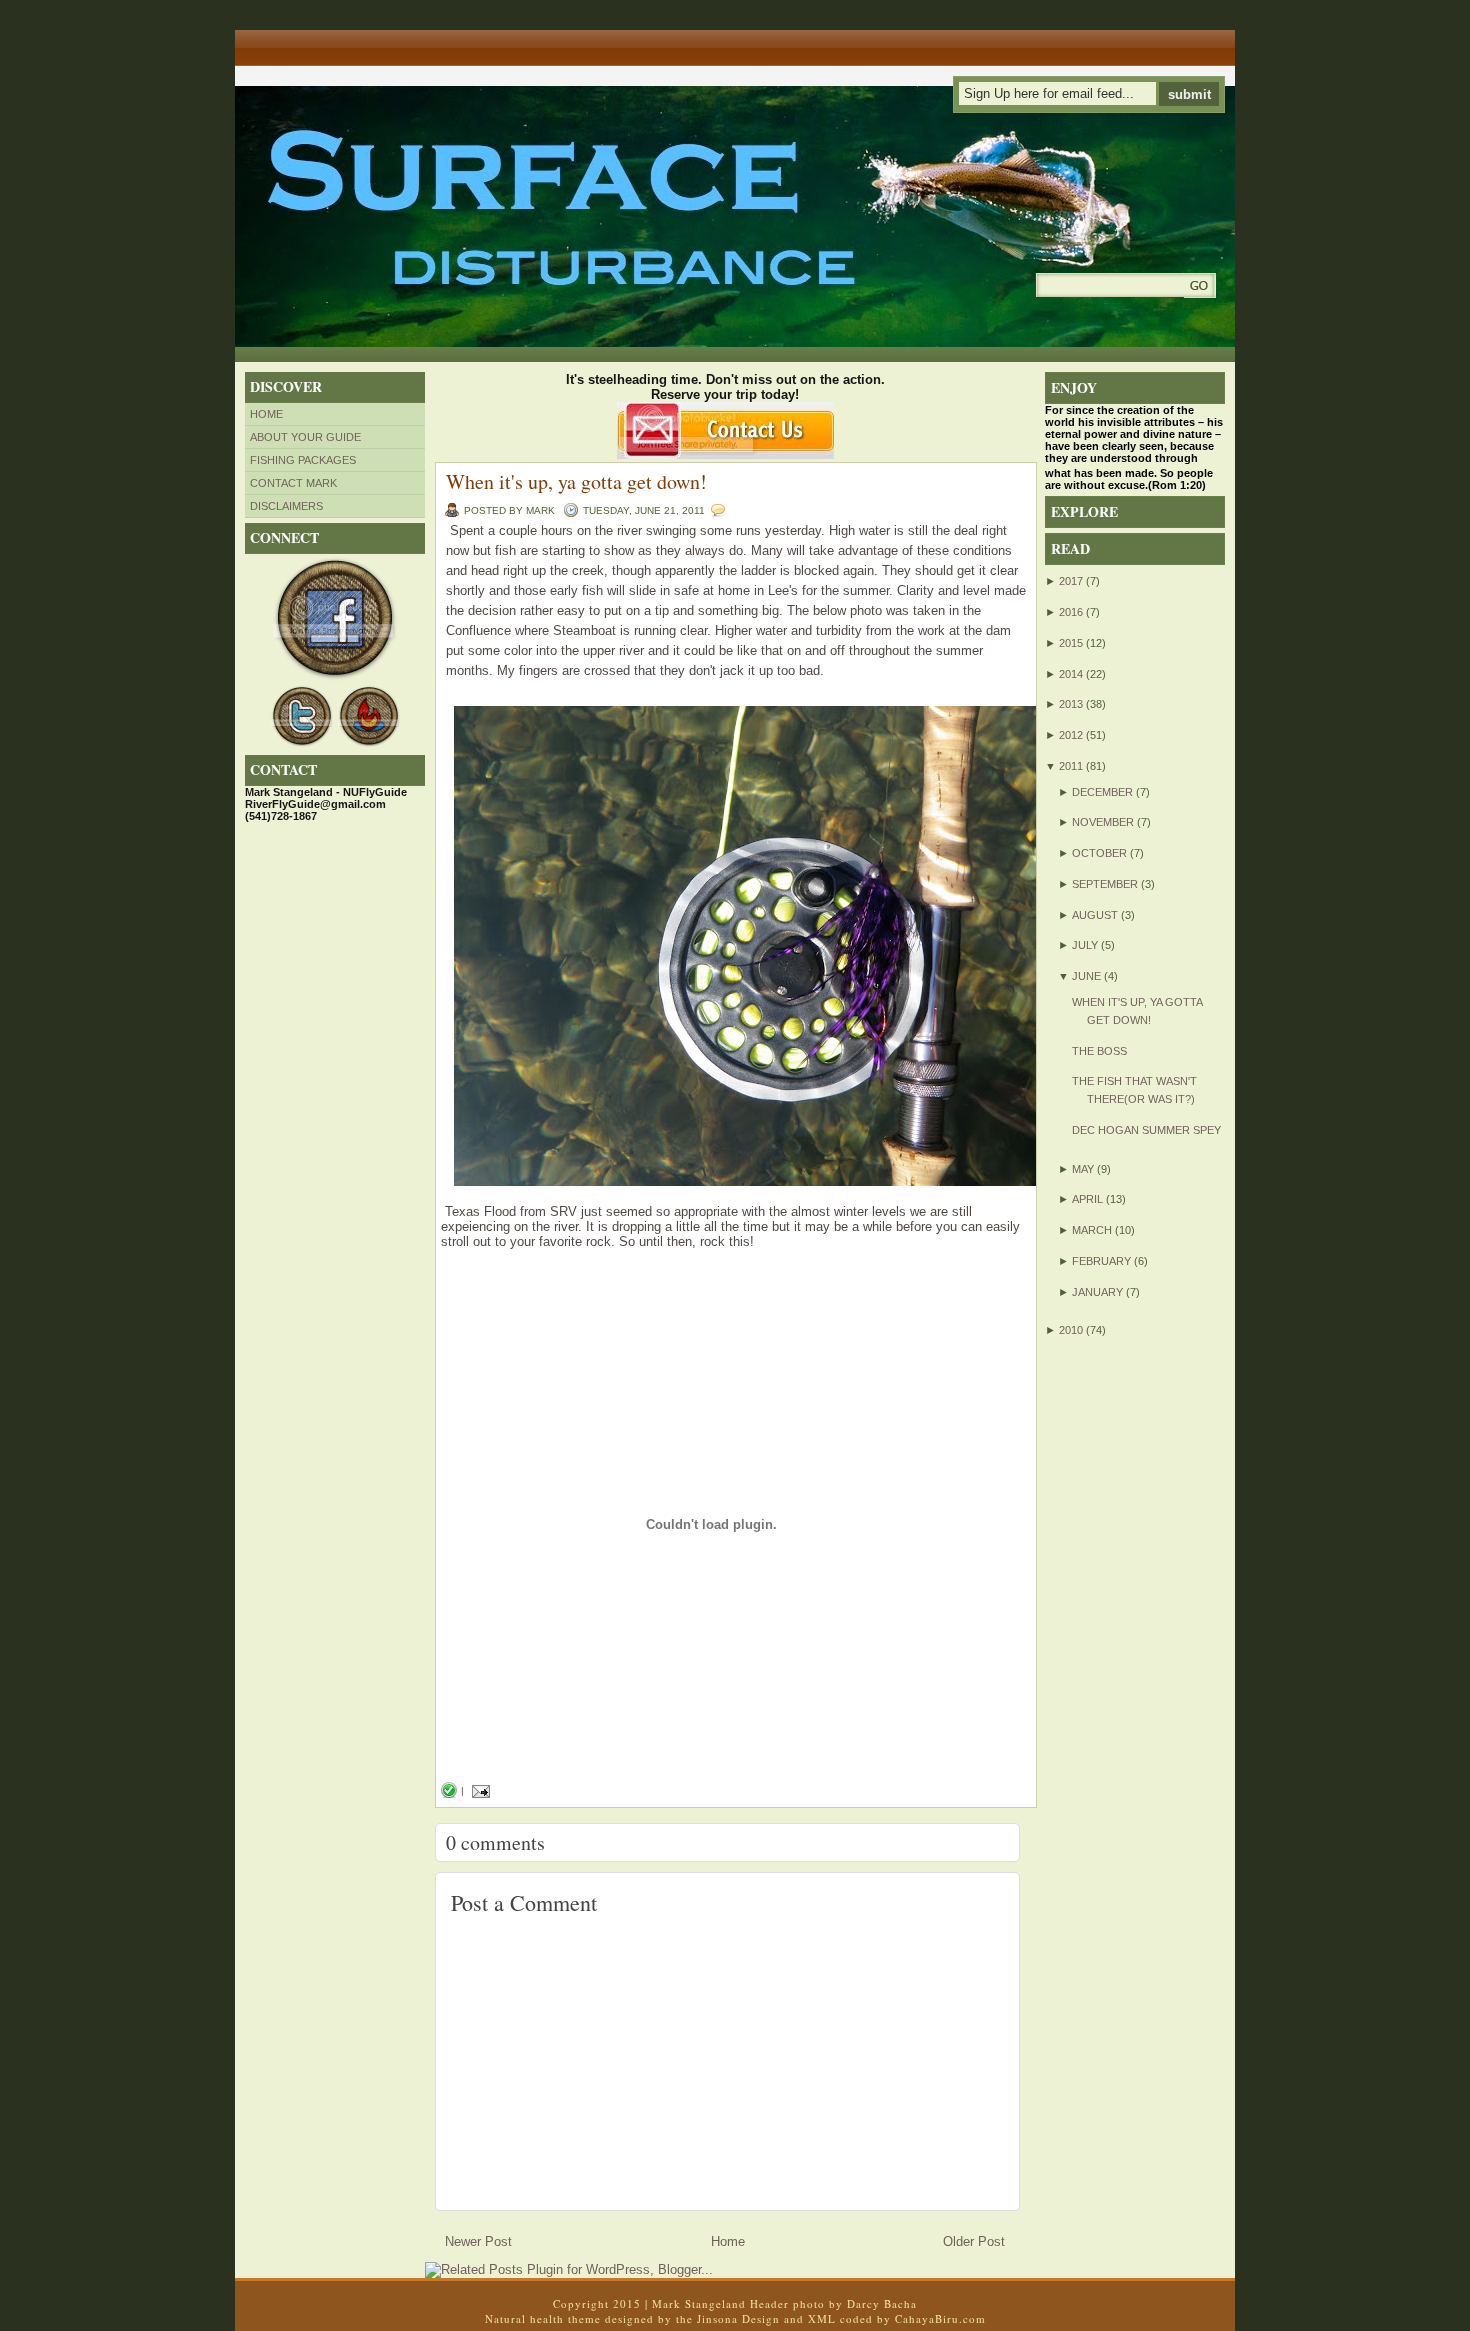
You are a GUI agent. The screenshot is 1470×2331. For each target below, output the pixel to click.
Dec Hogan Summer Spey (1146, 1130)
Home (266, 414)
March (1092, 1230)
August (1095, 915)
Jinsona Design (738, 2318)
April (1087, 1199)
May (1083, 1169)
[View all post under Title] (310, 40)
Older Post (974, 2241)
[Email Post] (478, 1790)
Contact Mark (293, 483)
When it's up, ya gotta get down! (576, 481)
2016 (1071, 612)
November (1103, 822)
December (1102, 792)
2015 (1071, 643)
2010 (1071, 1330)
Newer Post (478, 2241)
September (1105, 884)
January (1097, 1292)
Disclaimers (286, 506)
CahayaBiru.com (940, 2318)
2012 (1071, 735)
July (1085, 945)
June (1086, 976)
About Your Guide (305, 437)
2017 (1071, 581)
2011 (1071, 766)
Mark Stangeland (699, 2303)
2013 (1071, 704)
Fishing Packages (303, 460)
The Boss (1099, 1051)
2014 (1071, 674)
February (1101, 1261)
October (1099, 853)
